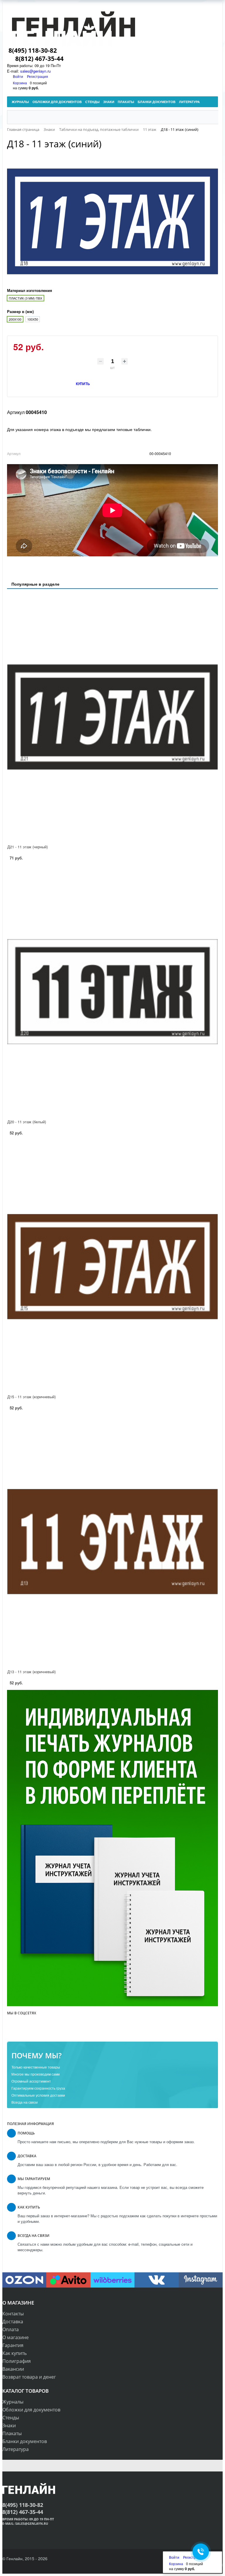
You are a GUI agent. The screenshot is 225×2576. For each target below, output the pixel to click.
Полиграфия (17, 2361)
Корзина (20, 83)
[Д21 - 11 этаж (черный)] (112, 717)
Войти (18, 76)
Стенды (11, 2418)
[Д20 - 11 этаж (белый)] (112, 992)
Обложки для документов (31, 2410)
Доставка (13, 2322)
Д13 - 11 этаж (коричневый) (31, 1672)
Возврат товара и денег (29, 2377)
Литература (16, 2449)
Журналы (13, 2402)
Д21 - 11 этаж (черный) (28, 847)
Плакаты (12, 2433)
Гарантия (13, 2345)
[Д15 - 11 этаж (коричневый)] (112, 1267)
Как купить (15, 2353)
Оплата (11, 2329)
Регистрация (37, 76)
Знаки (9, 2425)
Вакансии (13, 2369)
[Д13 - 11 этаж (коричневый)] (112, 1542)
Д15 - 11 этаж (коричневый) (31, 1397)
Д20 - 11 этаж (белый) (27, 1122)
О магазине (16, 2337)
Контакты (13, 2314)
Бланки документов (25, 2441)
